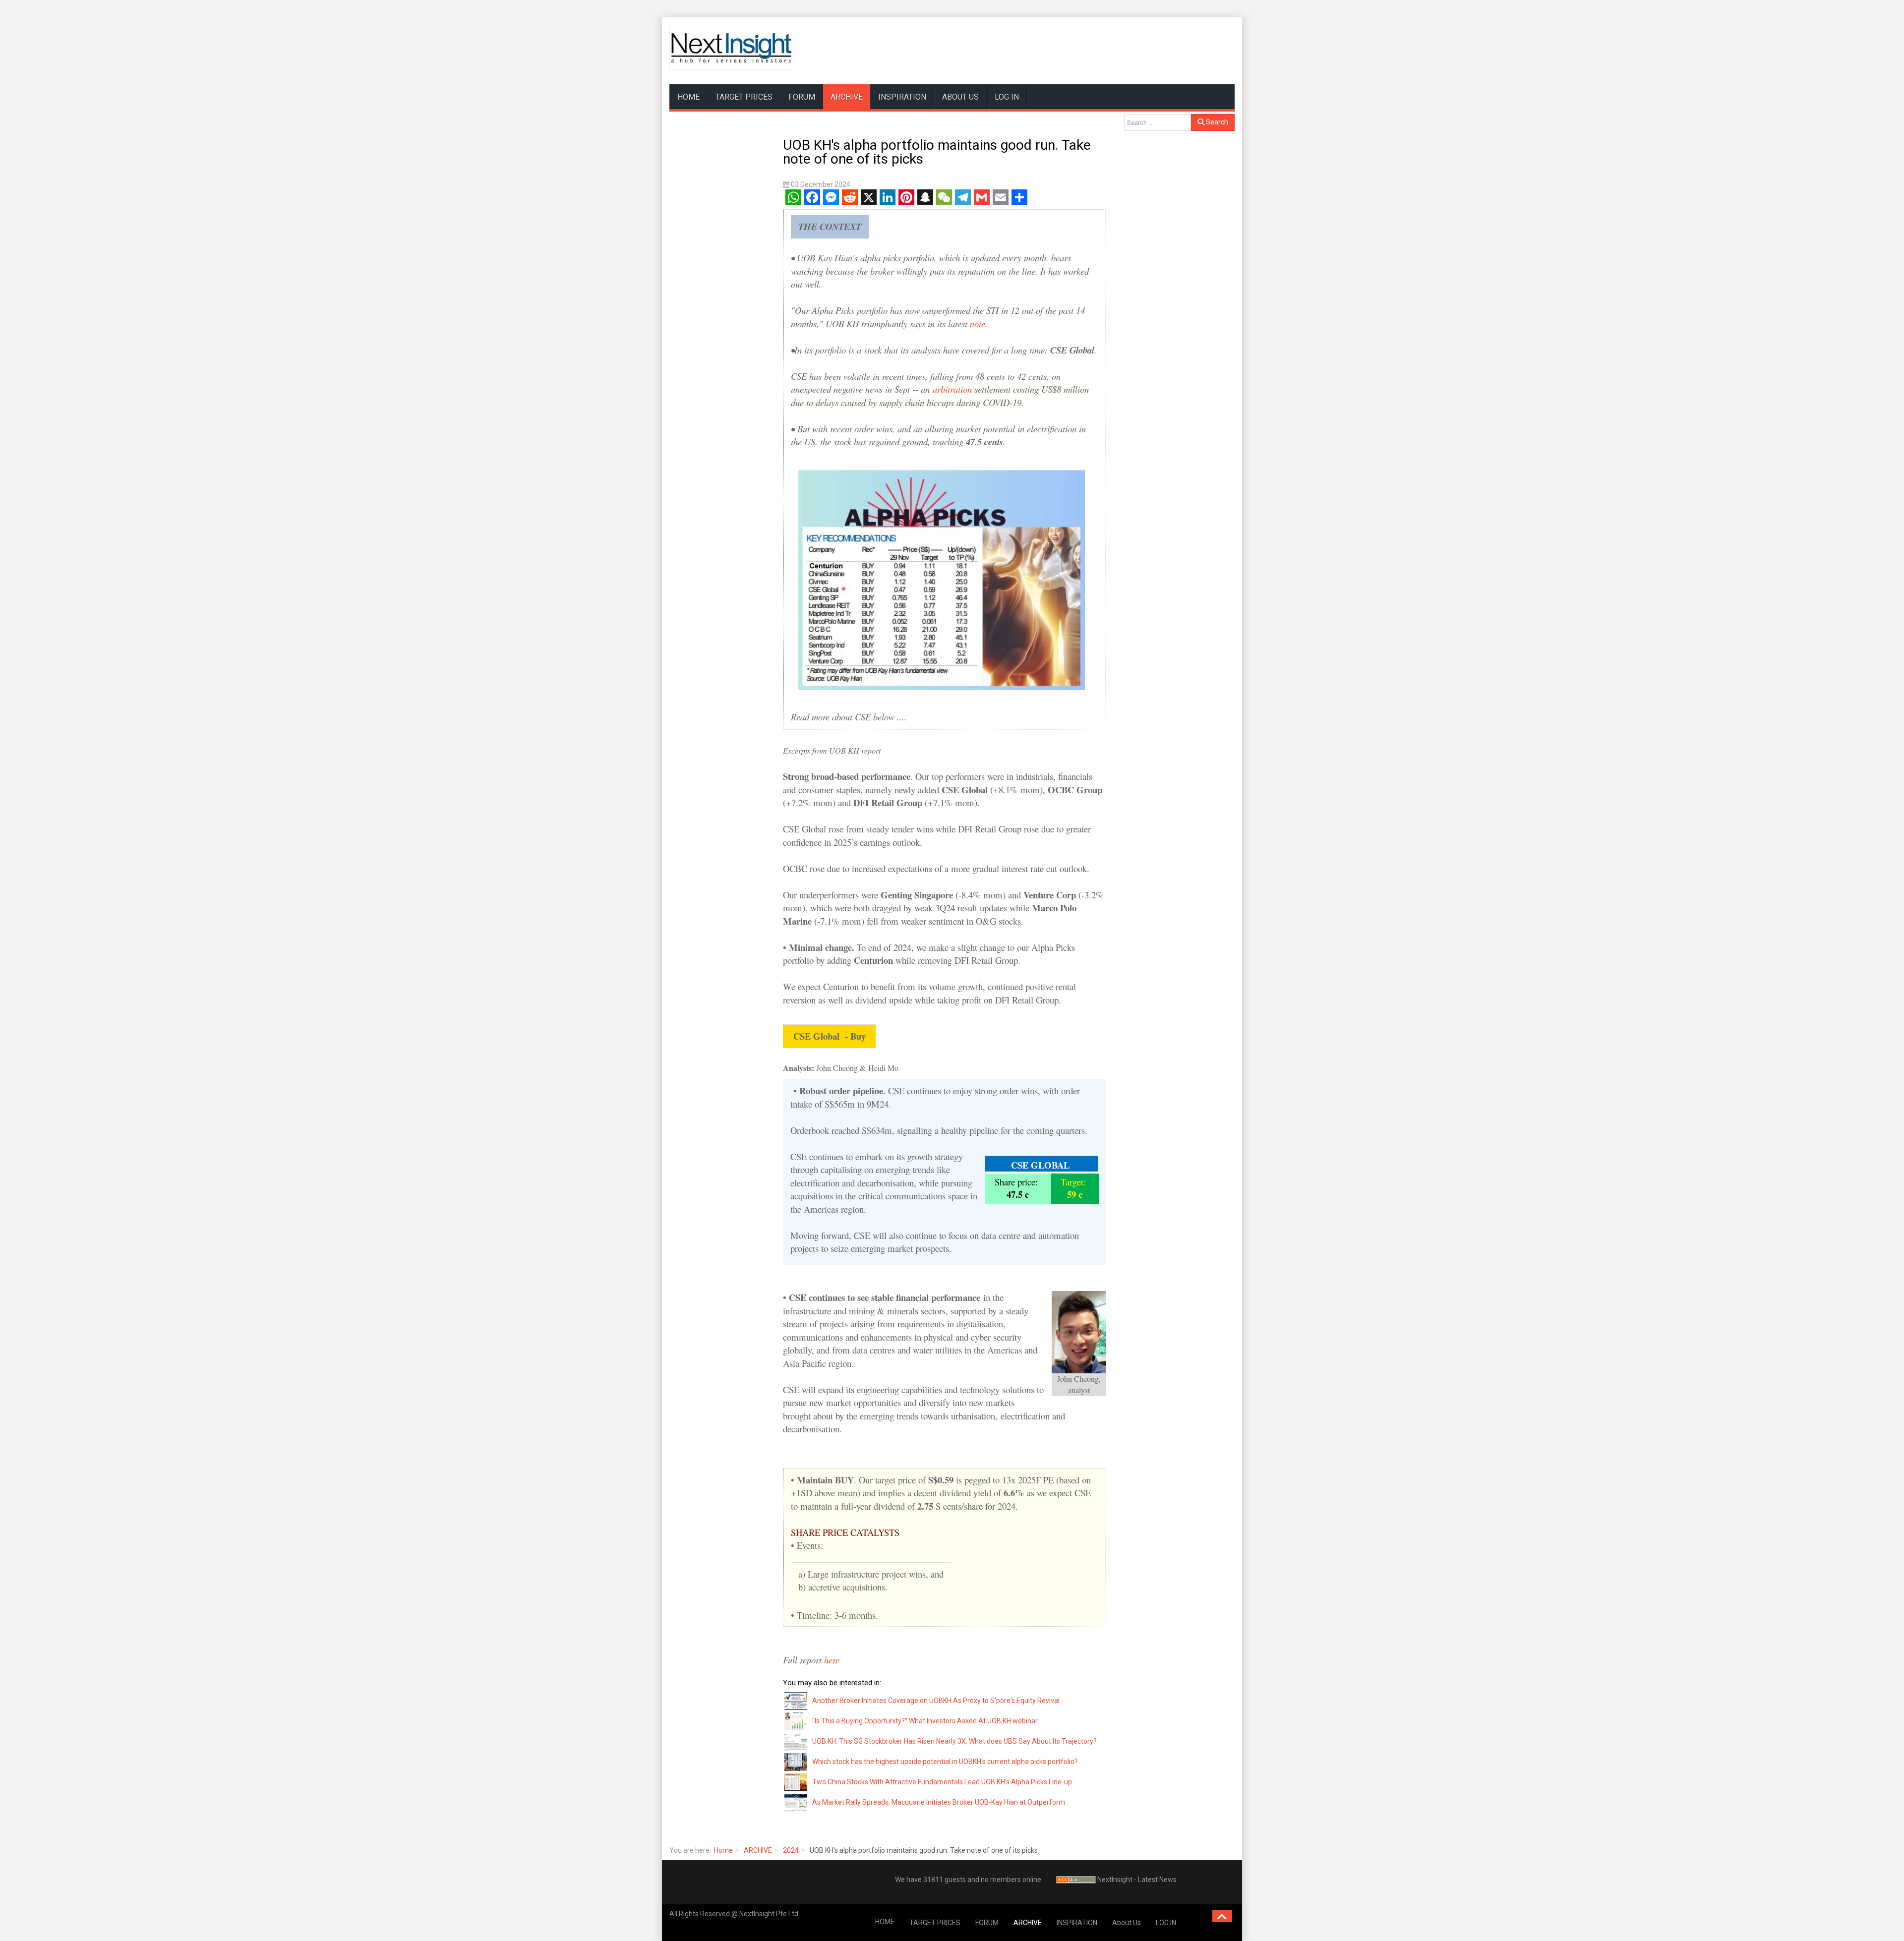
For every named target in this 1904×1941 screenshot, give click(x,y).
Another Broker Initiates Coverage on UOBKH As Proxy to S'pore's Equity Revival (936, 1701)
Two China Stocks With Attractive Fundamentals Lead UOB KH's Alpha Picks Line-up (942, 1782)
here (833, 1660)
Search (1216, 122)
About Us (960, 97)
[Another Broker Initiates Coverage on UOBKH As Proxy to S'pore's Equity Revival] (796, 1700)
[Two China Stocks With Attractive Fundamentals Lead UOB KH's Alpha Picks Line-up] (796, 1781)
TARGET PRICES (744, 97)
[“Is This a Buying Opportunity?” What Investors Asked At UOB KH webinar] (796, 1720)
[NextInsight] (731, 47)
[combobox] (1158, 122)
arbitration (952, 389)
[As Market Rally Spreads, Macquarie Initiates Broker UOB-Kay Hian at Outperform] (796, 1802)
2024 (791, 1850)
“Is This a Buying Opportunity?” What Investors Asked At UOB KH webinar (925, 1721)
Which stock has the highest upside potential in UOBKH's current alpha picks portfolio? (945, 1762)
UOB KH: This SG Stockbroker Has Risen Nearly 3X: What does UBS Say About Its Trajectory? (954, 1741)
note (978, 323)
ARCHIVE (847, 97)
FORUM (802, 97)
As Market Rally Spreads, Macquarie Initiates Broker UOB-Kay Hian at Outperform (939, 1802)
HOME (688, 97)
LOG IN (1007, 97)
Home (723, 1850)
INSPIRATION (902, 97)
